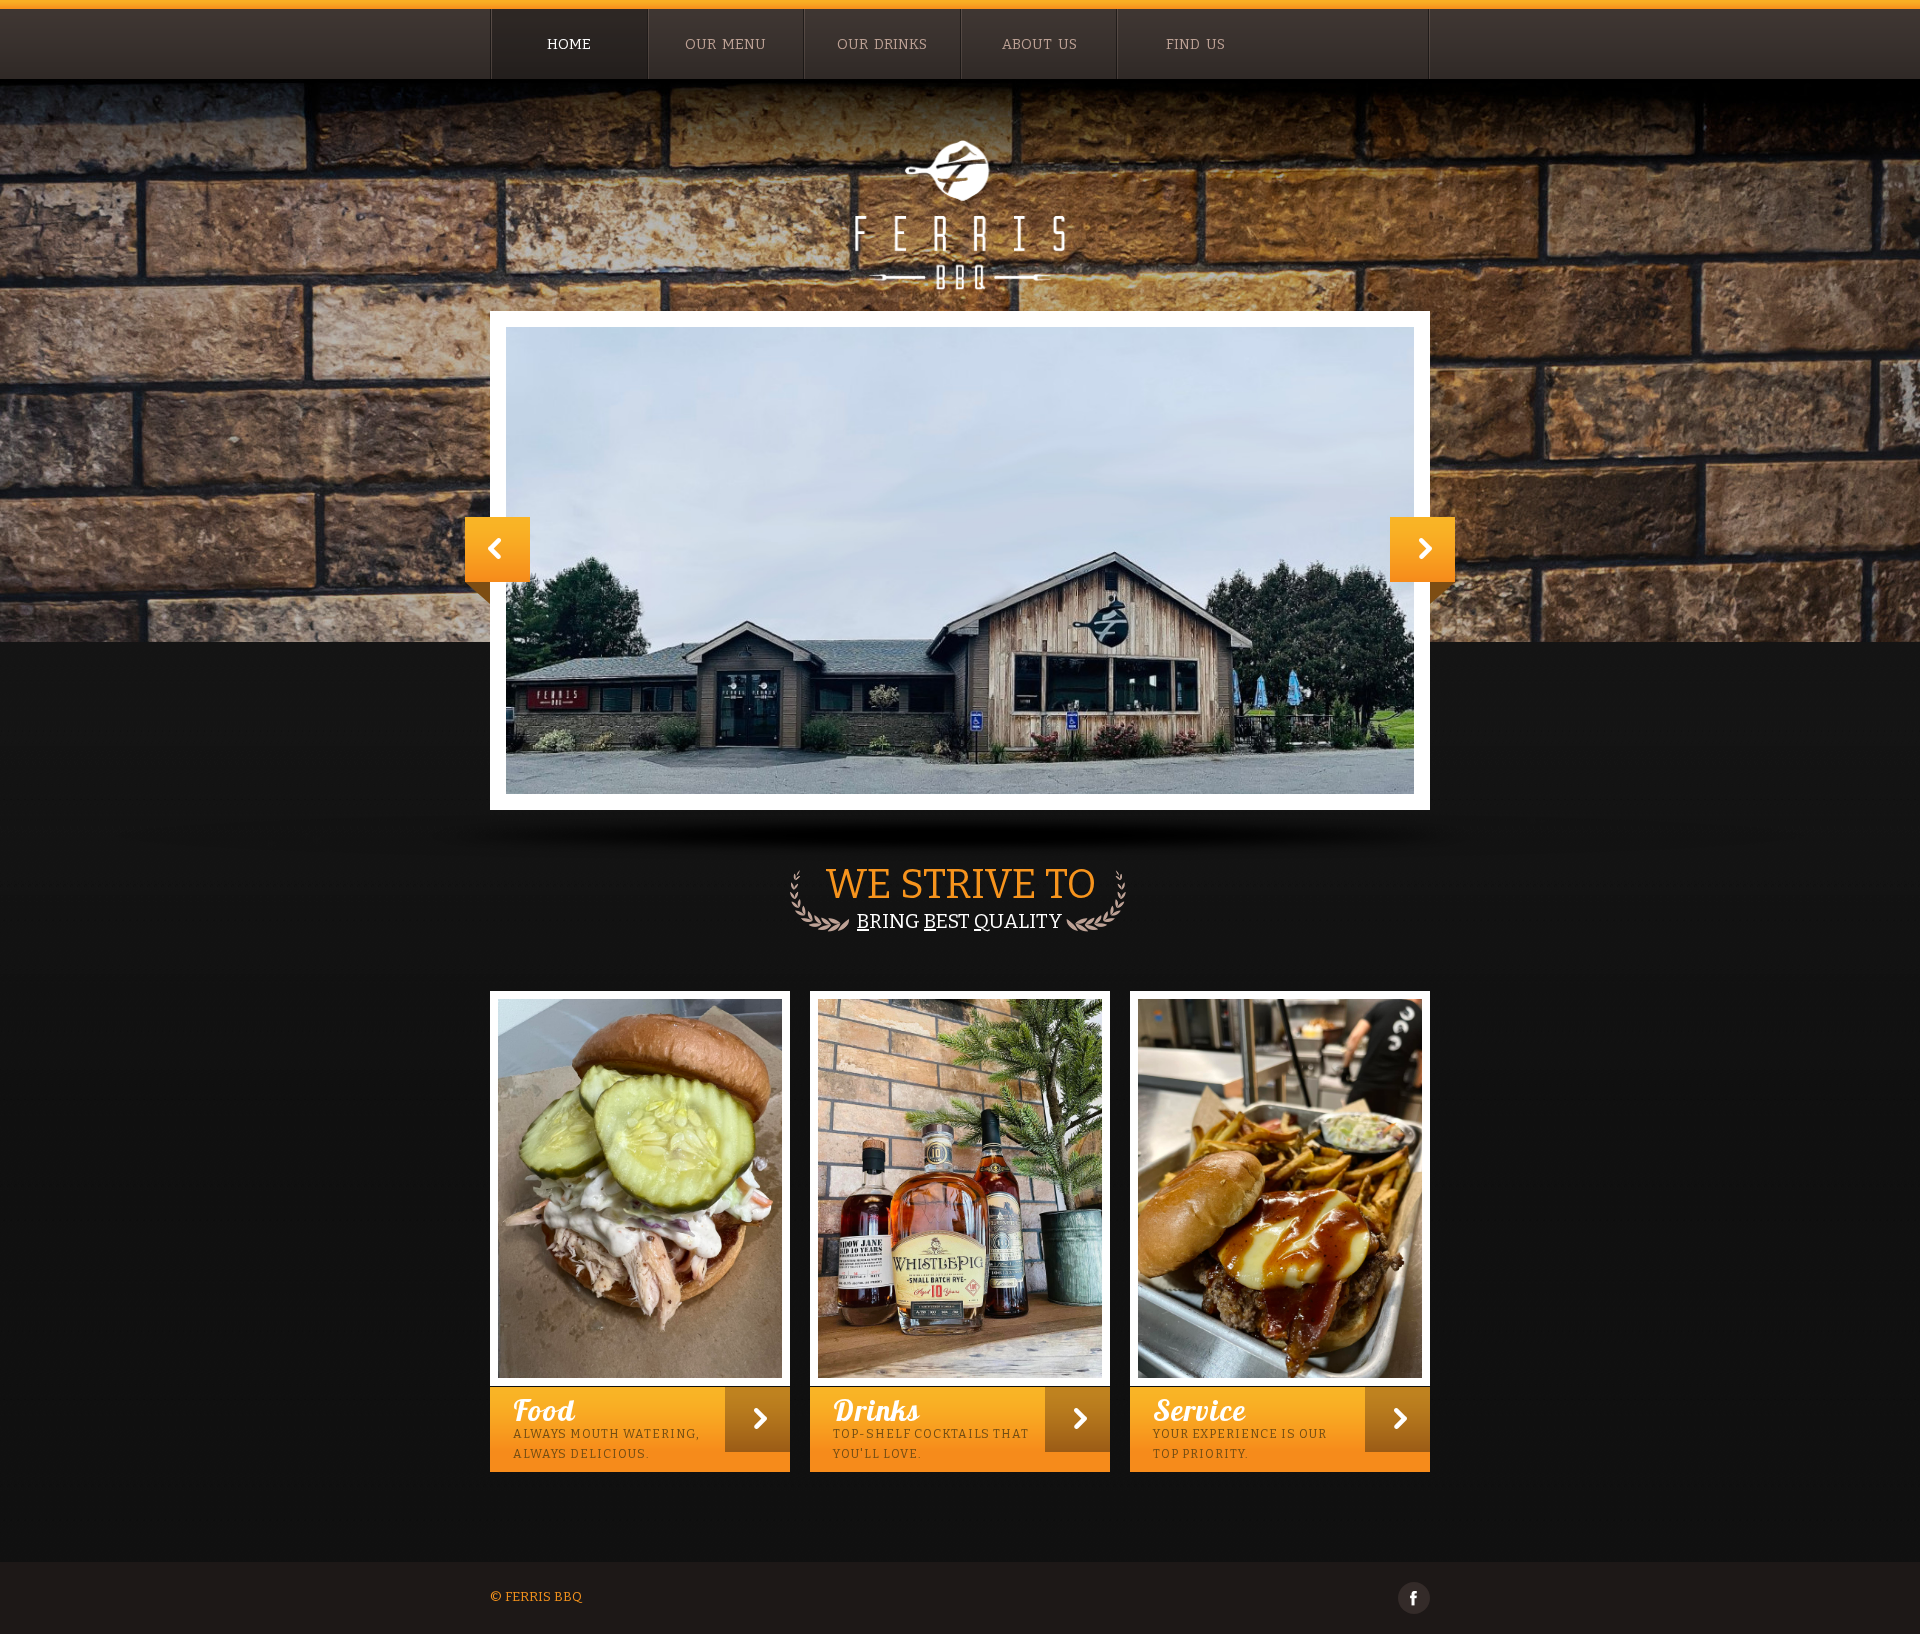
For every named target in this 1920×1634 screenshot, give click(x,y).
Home (569, 44)
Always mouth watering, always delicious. (606, 1426)
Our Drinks (882, 44)
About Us (1039, 44)
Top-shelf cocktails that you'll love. (931, 1426)
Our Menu (725, 44)
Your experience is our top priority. (1240, 1426)
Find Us (1195, 44)
